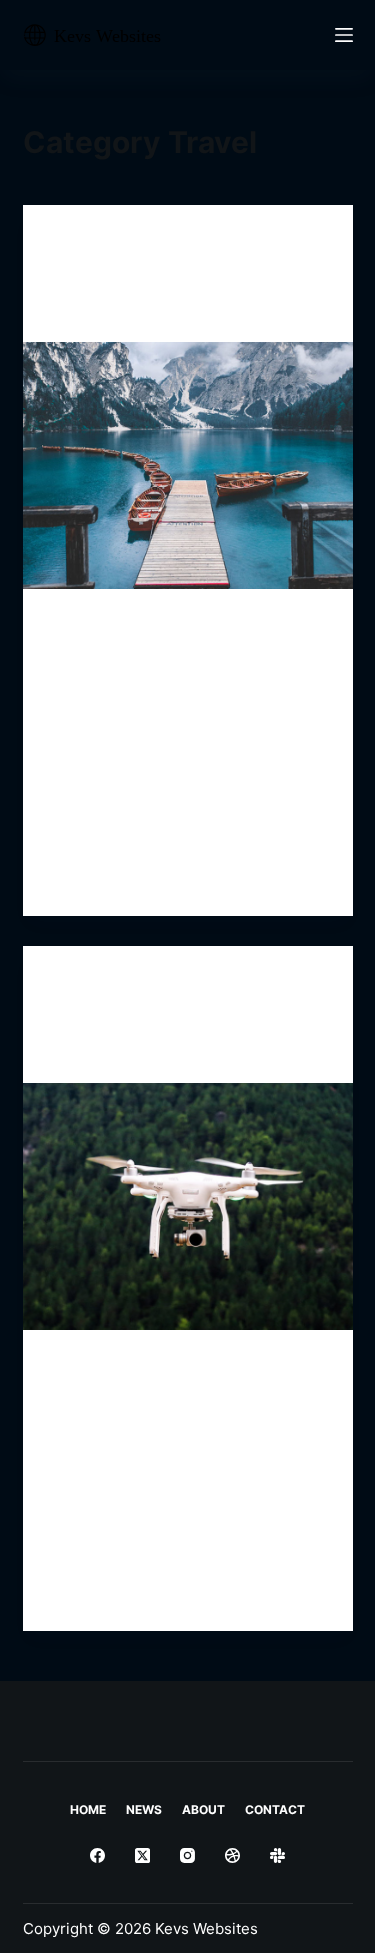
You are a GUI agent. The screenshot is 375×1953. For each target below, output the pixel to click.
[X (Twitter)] (142, 1855)
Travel (76, 244)
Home (88, 1809)
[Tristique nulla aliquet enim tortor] (188, 466)
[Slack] (277, 1855)
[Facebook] (97, 1855)
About (203, 1809)
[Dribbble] (232, 1855)
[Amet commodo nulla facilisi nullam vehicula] (188, 1207)
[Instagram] (187, 1855)
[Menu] (344, 35)
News (144, 1809)
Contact (275, 1809)
